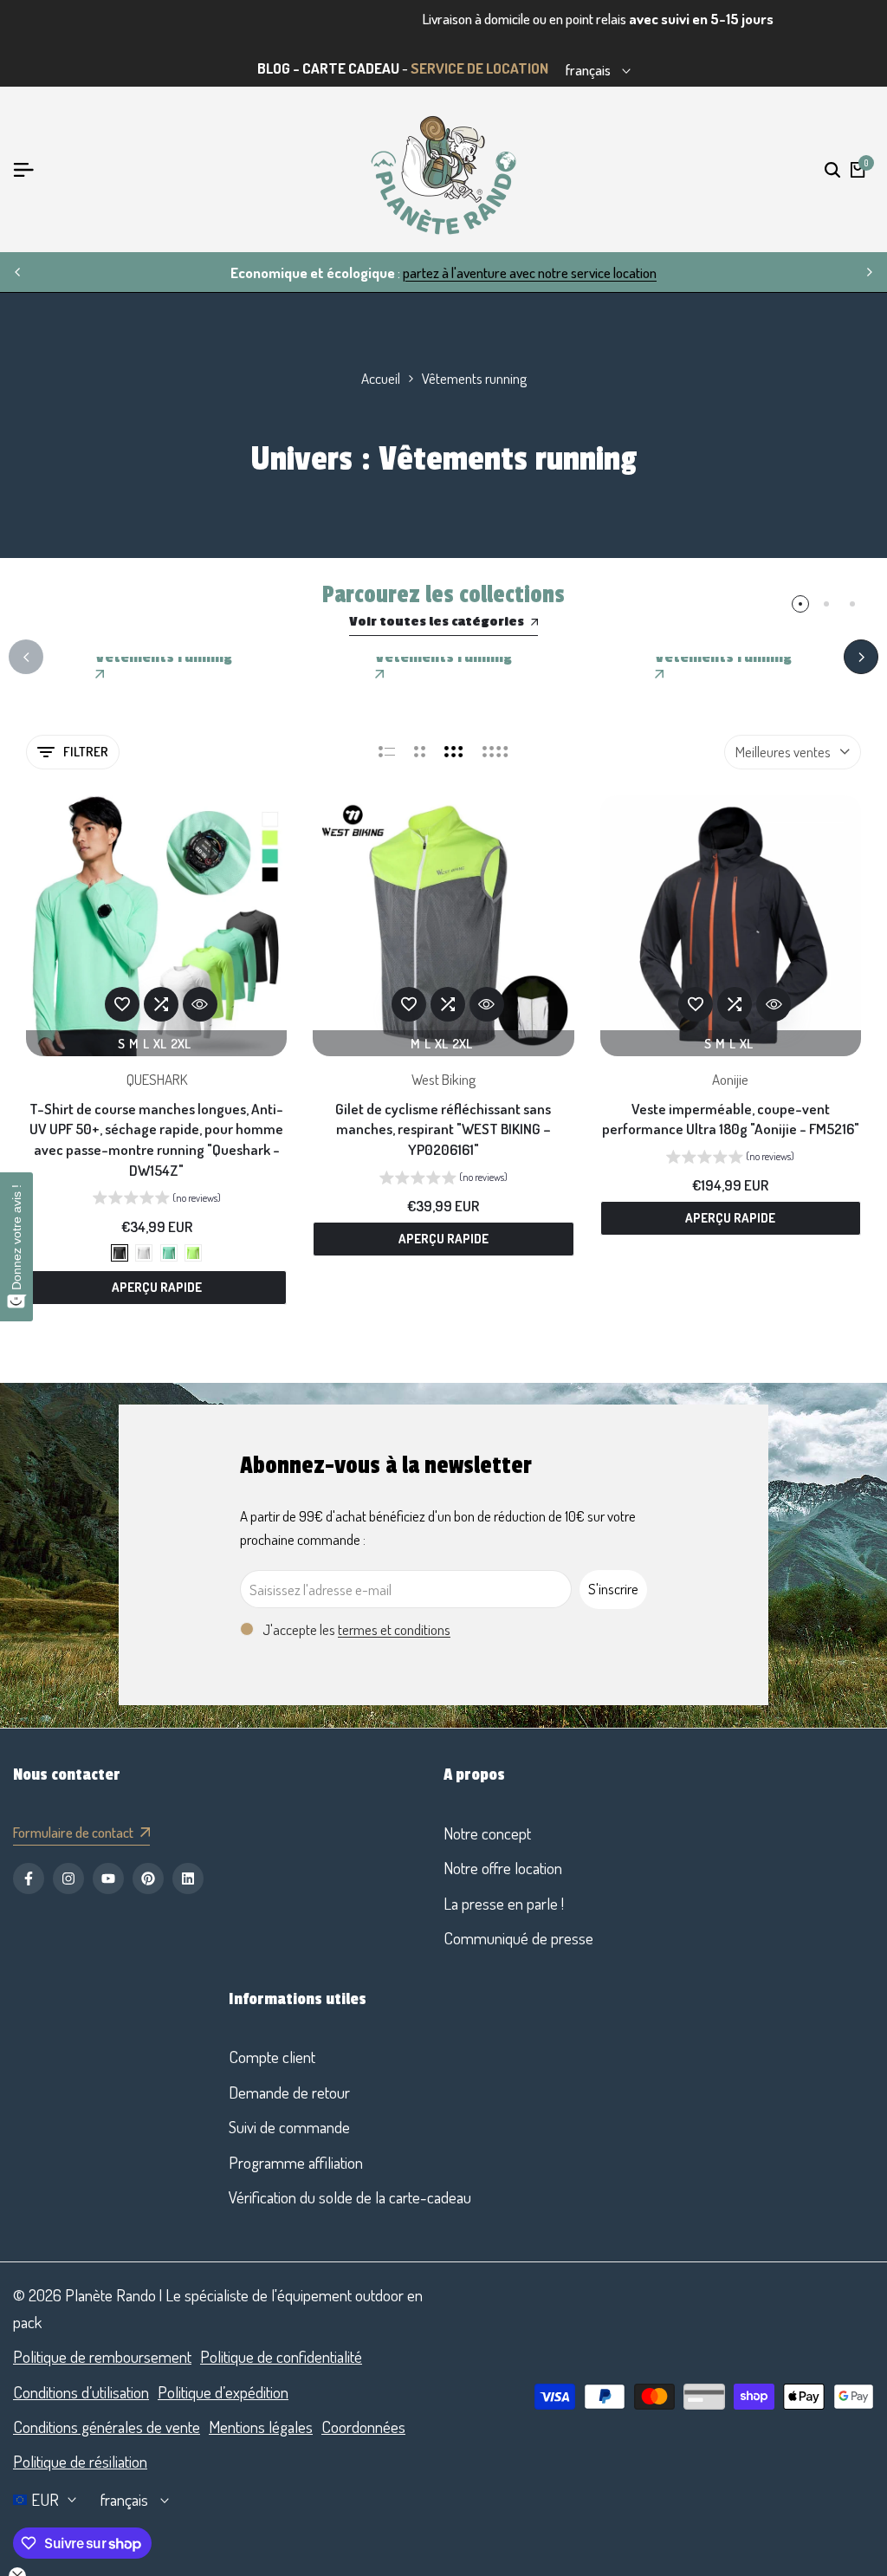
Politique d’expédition (223, 2392)
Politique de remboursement (102, 2356)
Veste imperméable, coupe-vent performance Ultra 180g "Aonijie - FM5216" (731, 1119)
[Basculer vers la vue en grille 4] (495, 752)
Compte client (272, 2057)
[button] (122, 1004)
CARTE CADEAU (351, 68)
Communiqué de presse (518, 1938)
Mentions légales (261, 2427)
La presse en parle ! (504, 1903)
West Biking (443, 1079)
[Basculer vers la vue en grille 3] (454, 752)
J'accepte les (356, 1629)
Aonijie (730, 1079)
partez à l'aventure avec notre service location (530, 273)
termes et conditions (394, 1629)
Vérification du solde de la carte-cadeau (350, 2197)
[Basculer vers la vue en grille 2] (420, 752)
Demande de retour (289, 2092)
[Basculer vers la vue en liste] (387, 752)
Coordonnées (363, 2427)
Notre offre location (503, 1868)
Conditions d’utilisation (81, 2392)
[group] (157, 1200)
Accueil (381, 378)
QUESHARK (157, 1079)
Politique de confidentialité (281, 2356)
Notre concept (487, 1833)
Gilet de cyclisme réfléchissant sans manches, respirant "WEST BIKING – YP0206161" (443, 1129)
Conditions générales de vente (107, 2427)
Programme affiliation (296, 2162)
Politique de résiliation (80, 2461)
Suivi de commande (289, 2127)
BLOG (274, 68)
